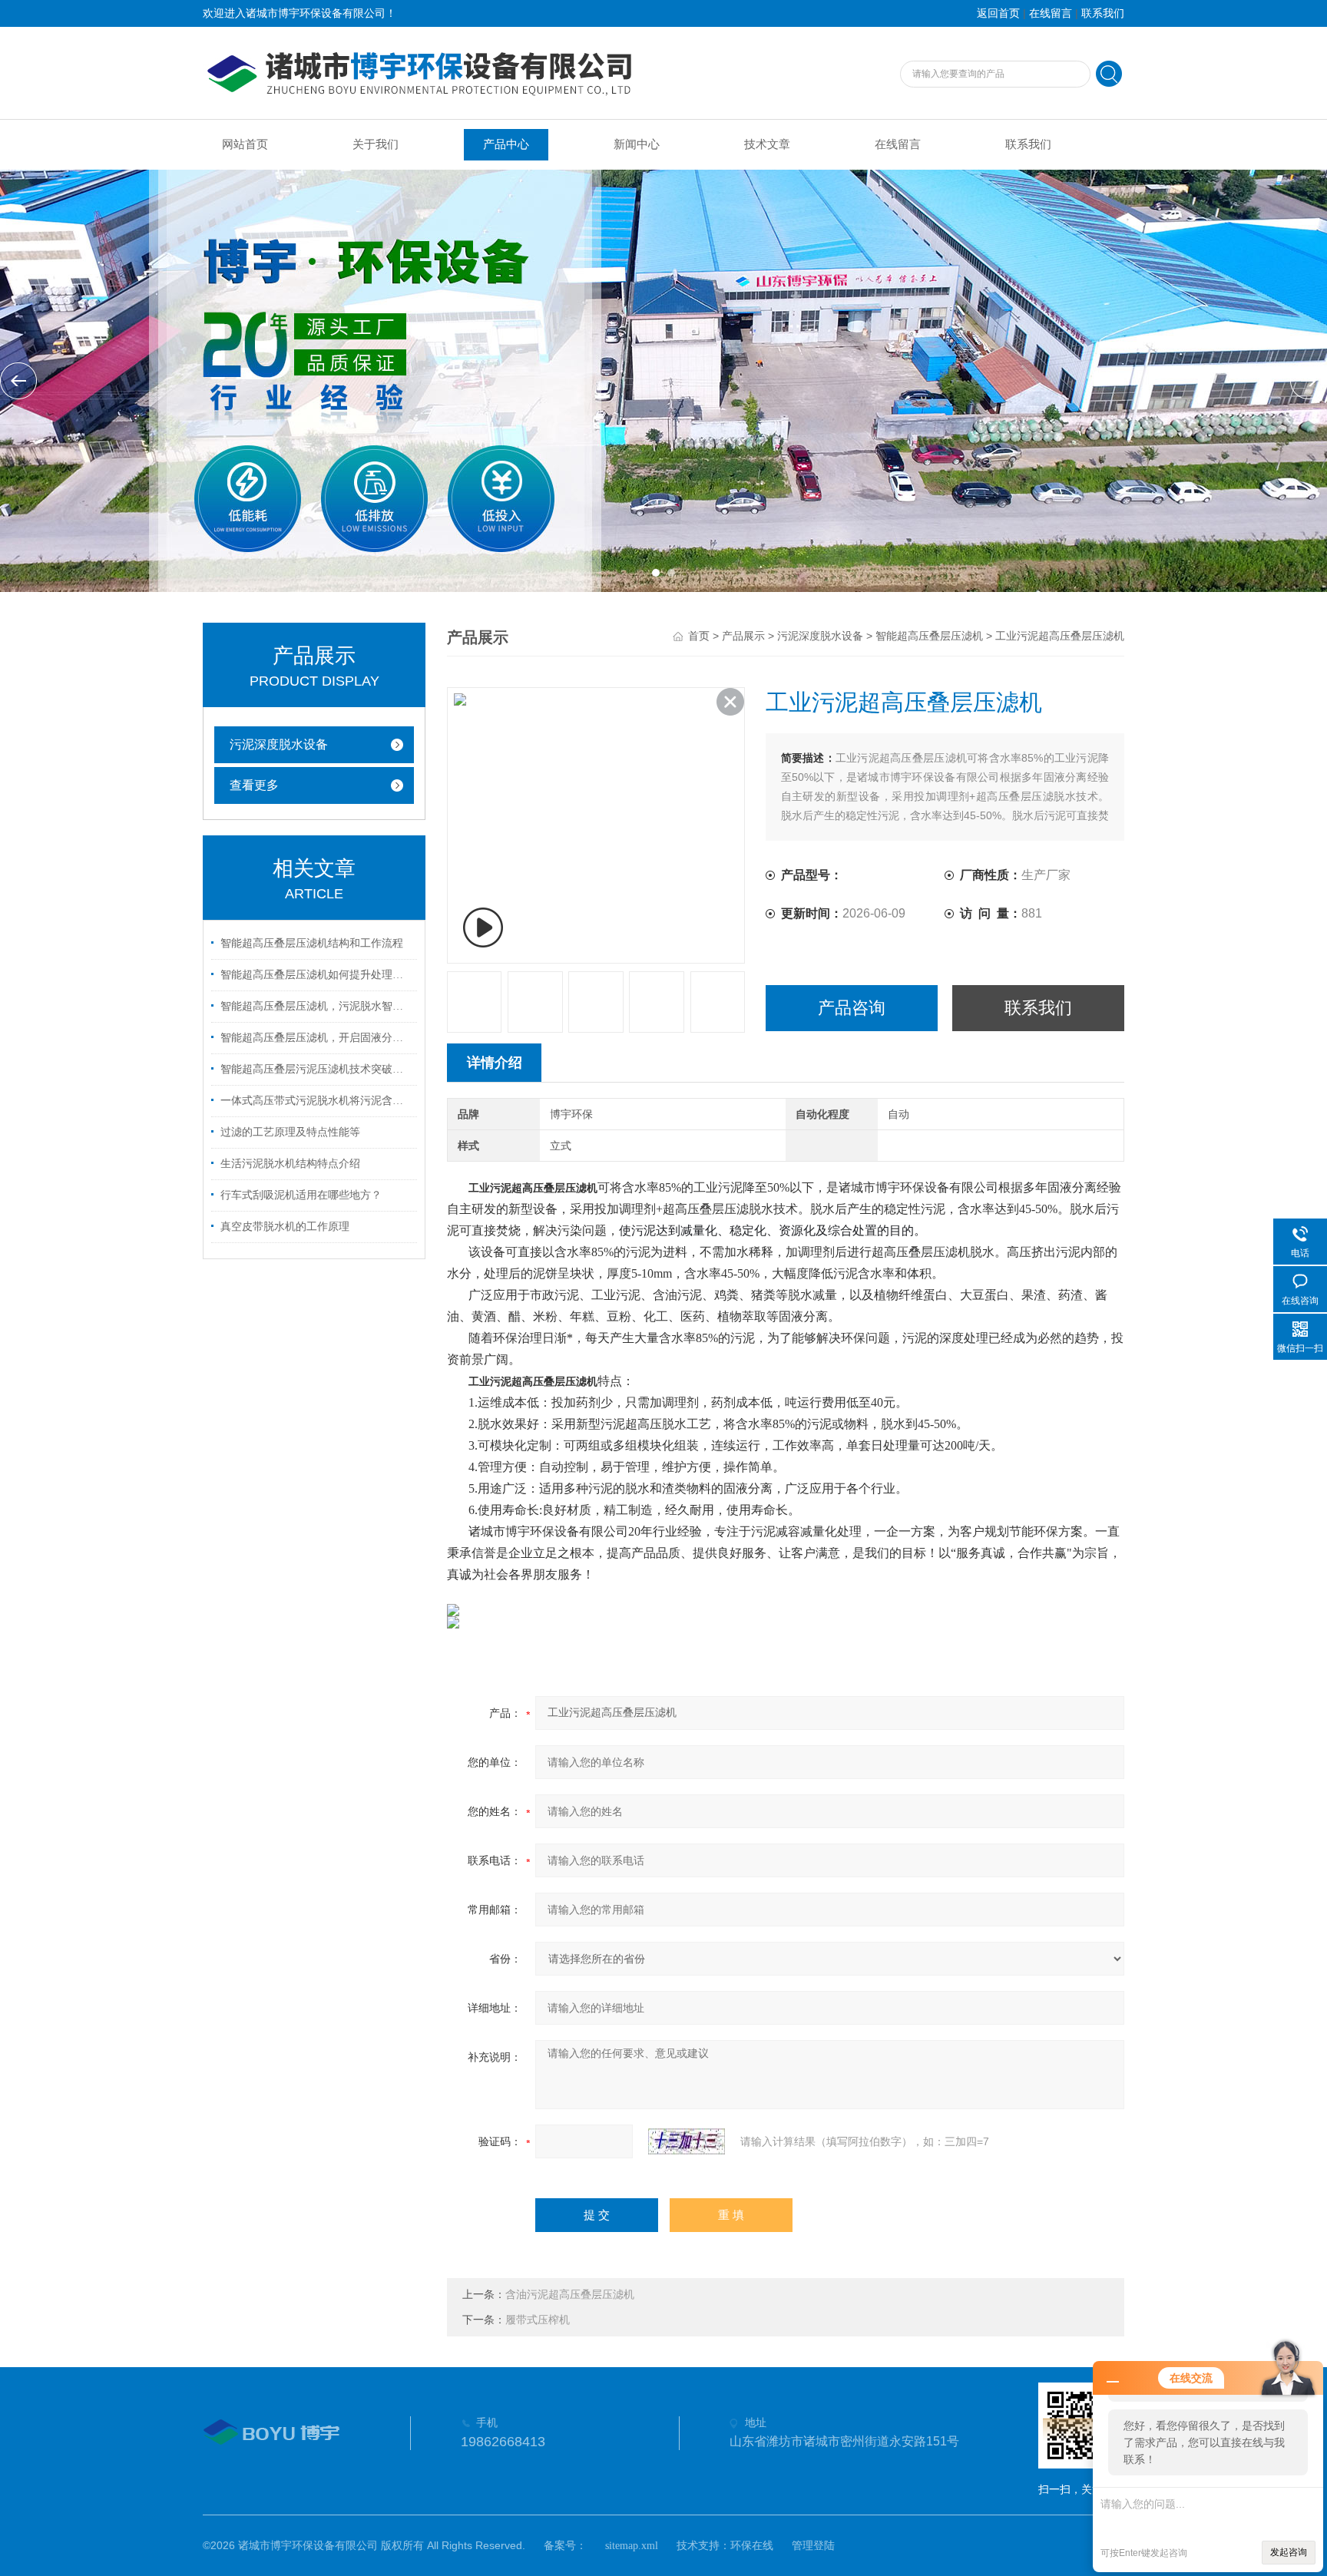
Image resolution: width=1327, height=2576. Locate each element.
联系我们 (1103, 13)
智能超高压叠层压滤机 (929, 636)
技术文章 (767, 144)
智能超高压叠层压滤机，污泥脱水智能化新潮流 (316, 1006)
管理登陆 (813, 2546)
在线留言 (1051, 13)
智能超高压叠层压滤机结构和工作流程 (312, 943)
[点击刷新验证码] (687, 2141)
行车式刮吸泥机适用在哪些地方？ (301, 1195)
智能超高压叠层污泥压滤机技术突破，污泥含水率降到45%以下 (316, 1069)
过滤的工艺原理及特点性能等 (290, 1132)
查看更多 (254, 785)
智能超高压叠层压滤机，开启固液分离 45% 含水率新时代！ (316, 1038)
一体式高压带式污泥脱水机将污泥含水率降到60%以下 (316, 1101)
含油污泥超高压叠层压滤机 (570, 2295)
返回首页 (998, 13)
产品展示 (743, 636)
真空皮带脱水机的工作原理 (285, 1227)
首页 (699, 636)
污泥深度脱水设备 (279, 744)
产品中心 (506, 144)
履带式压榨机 (538, 2320)
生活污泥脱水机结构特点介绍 (290, 1164)
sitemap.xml (632, 2546)
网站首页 (245, 144)
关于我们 (376, 144)
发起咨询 (1289, 2552)
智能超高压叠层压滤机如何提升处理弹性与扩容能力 (316, 975)
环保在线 (752, 2546)
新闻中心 (637, 144)
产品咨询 (852, 1008)
